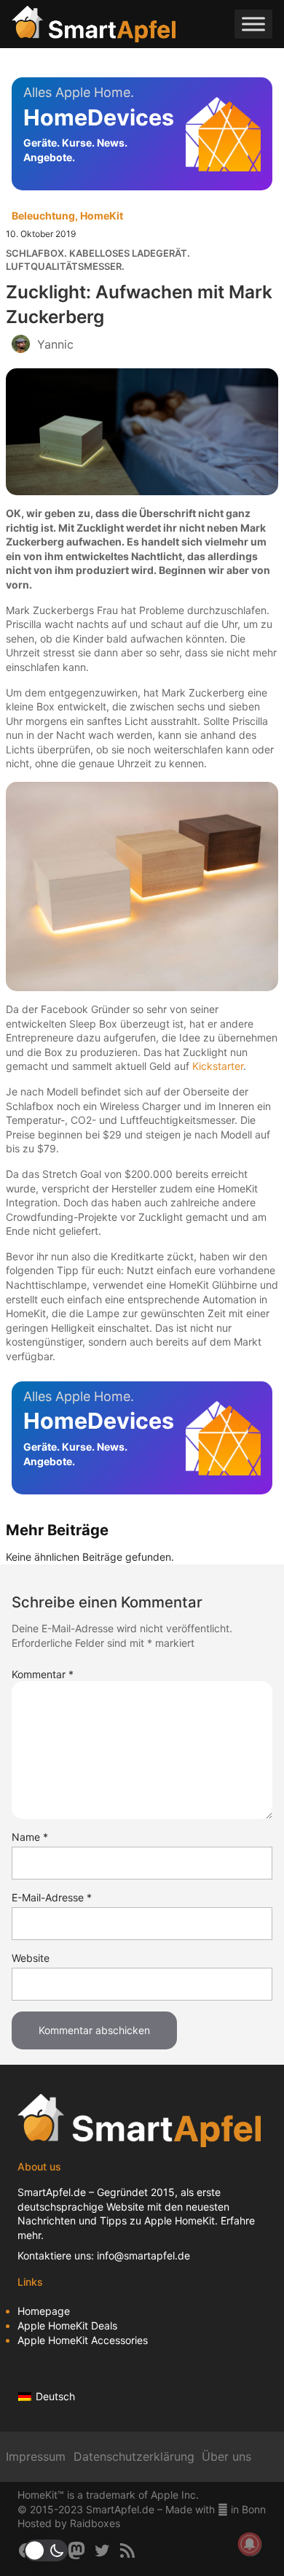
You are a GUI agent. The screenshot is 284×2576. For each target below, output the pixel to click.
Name (30, 1837)
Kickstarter (218, 1066)
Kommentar (43, 1674)
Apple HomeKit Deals (67, 2325)
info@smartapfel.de (143, 2255)
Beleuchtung (43, 216)
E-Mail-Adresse (52, 1897)
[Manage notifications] (250, 2544)
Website (31, 1958)
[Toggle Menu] (253, 24)
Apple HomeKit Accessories (83, 2340)
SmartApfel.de (52, 2192)
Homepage (44, 2311)
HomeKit (102, 216)
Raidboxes (95, 2523)
